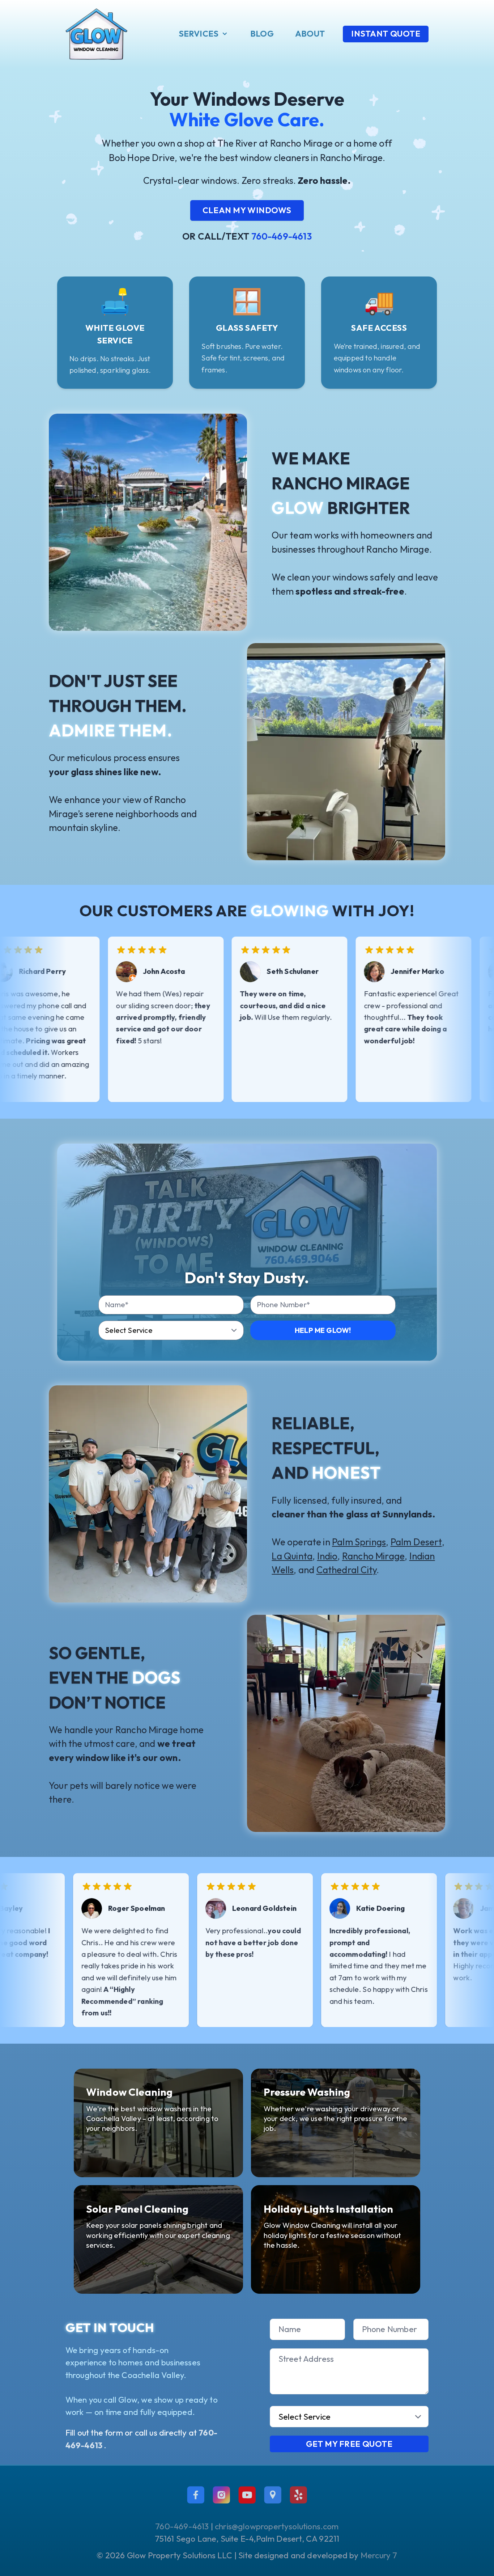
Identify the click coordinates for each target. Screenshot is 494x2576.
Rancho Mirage (373, 1556)
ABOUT (310, 33)
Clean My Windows (247, 210)
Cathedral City (347, 1570)
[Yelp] (298, 2495)
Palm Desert (416, 1542)
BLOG (262, 33)
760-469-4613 (282, 236)
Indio (327, 1556)
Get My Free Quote (349, 2444)
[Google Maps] (273, 2495)
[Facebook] (196, 2495)
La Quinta (292, 1556)
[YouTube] (247, 2495)
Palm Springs (359, 1542)
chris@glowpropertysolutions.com (277, 2526)
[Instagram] (221, 2495)
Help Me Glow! (323, 1330)
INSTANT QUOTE (386, 33)
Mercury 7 (379, 2555)
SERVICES (199, 33)
